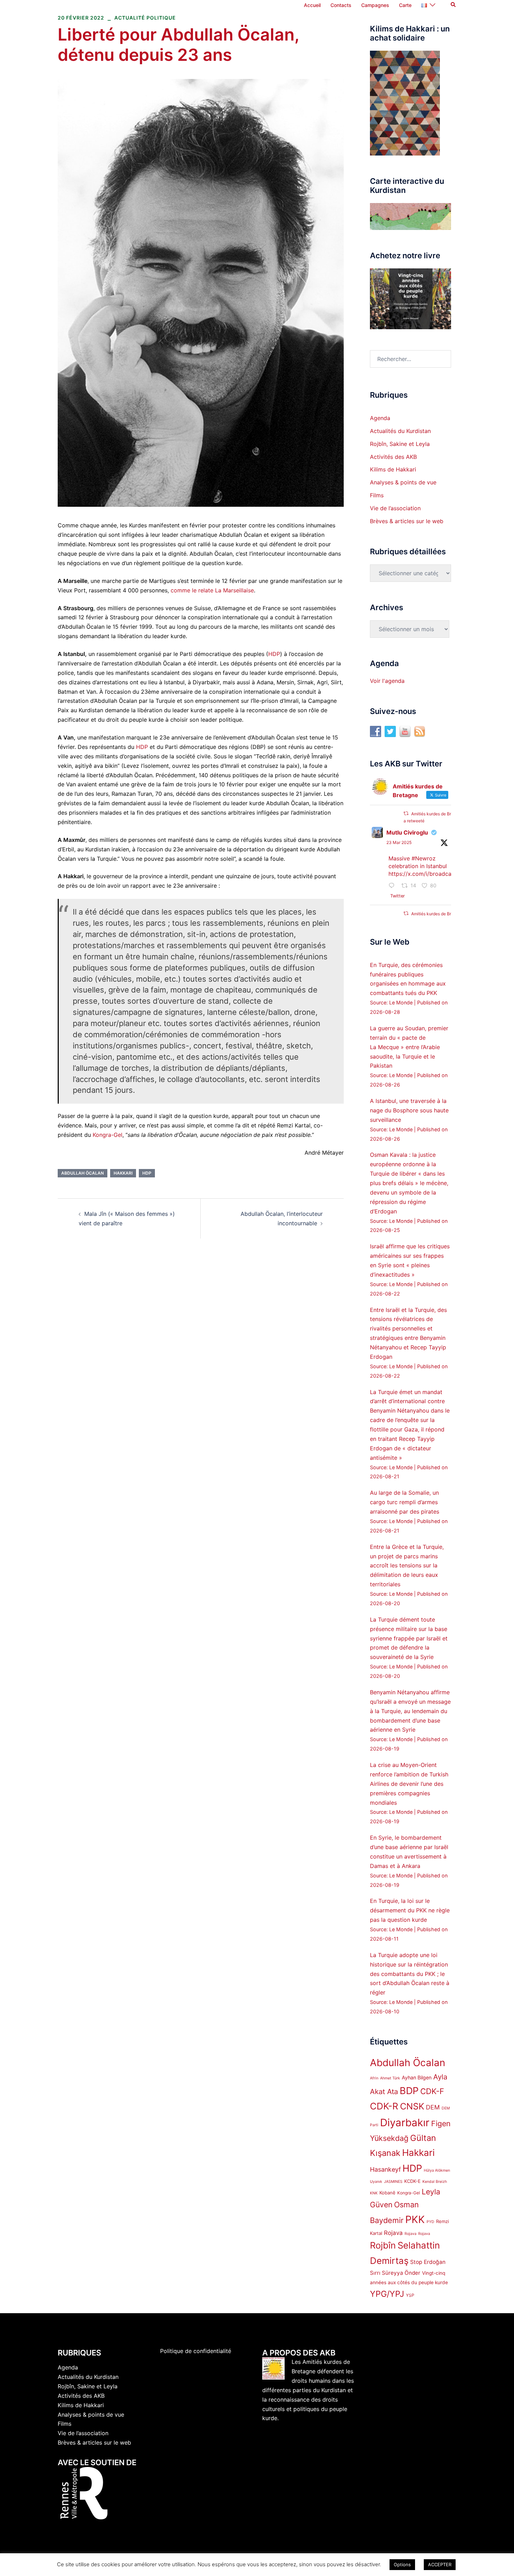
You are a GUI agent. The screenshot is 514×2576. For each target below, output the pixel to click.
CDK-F (432, 2091)
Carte (405, 5)
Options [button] (402, 2564)
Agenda (380, 418)
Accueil (312, 5)
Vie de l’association (395, 508)
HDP (274, 654)
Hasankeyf (385, 2169)
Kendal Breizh (435, 2182)
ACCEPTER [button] (440, 2564)
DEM (433, 2107)
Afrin (374, 2078)
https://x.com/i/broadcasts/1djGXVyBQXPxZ (447, 874)
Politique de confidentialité (196, 2351)
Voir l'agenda (387, 681)
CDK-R (384, 2106)
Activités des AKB (393, 457)
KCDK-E (412, 2181)
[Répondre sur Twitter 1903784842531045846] (393, 886)
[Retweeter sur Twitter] (406, 813)
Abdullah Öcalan (83, 1173)
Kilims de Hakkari (393, 469)
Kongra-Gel (108, 1135)
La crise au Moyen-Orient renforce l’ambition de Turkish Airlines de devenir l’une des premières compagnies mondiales (409, 1784)
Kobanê (387, 2193)
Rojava (393, 2233)
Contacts (341, 5)
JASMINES (393, 2182)
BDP (409, 2091)
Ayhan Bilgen (417, 2077)
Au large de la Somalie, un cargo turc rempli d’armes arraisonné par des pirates (405, 1502)
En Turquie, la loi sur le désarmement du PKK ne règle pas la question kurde (410, 1910)
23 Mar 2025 (399, 842)
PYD (430, 2222)
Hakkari (123, 1173)
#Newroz (424, 858)
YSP (410, 2295)
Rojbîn (383, 2245)
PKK (415, 2219)
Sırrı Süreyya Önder (395, 2273)
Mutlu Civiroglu (407, 832)
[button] (454, 5)
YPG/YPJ (387, 2294)
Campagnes (375, 5)
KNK (374, 2193)
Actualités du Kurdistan (400, 431)
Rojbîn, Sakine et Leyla (400, 444)
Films (377, 495)
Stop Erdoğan (428, 2262)
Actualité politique (145, 18)
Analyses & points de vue (403, 482)
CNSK (412, 2106)
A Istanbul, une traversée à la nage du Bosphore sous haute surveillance (409, 1110)
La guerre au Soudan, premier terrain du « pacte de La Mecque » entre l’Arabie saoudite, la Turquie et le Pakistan (409, 1047)
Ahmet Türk (390, 2078)
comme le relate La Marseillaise (212, 590)
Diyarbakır (405, 2123)
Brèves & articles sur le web (407, 521)
